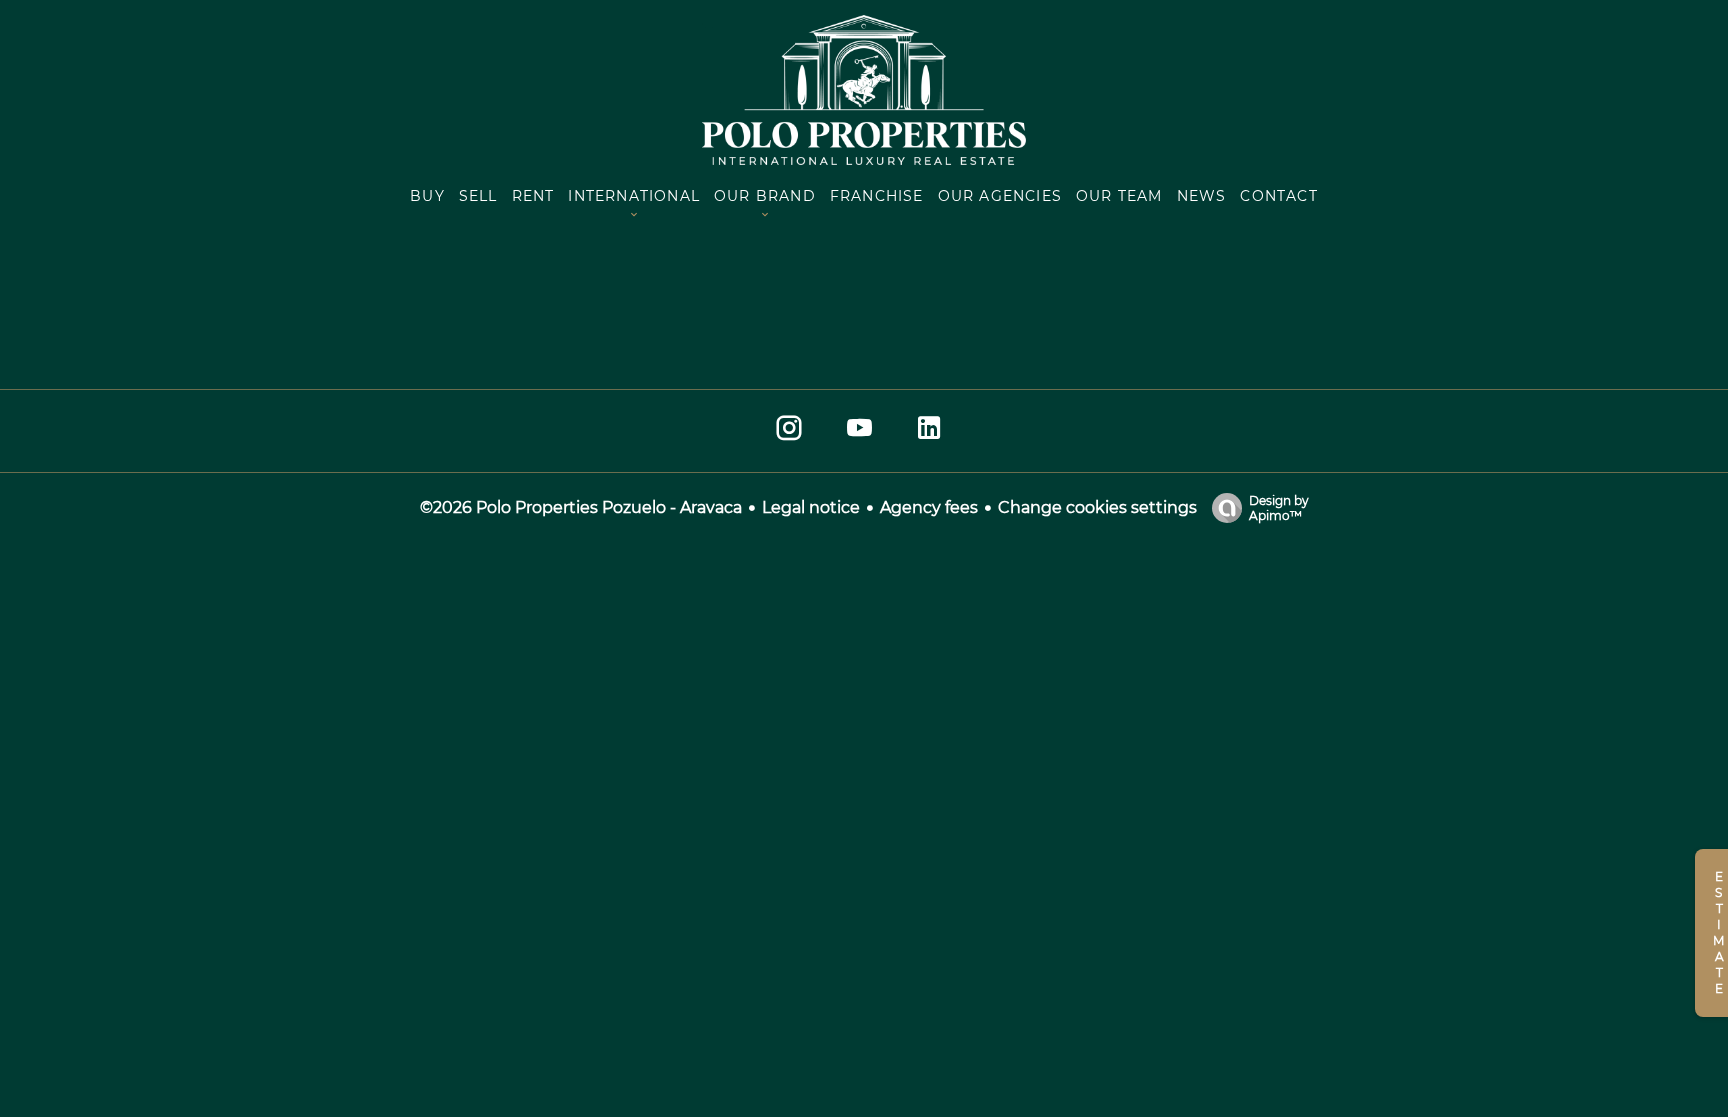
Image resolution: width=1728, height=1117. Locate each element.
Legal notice (811, 507)
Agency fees (929, 507)
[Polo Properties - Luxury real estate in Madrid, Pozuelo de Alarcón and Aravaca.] (864, 159)
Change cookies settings (1097, 507)
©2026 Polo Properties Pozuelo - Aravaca (581, 507)
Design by (1279, 508)
